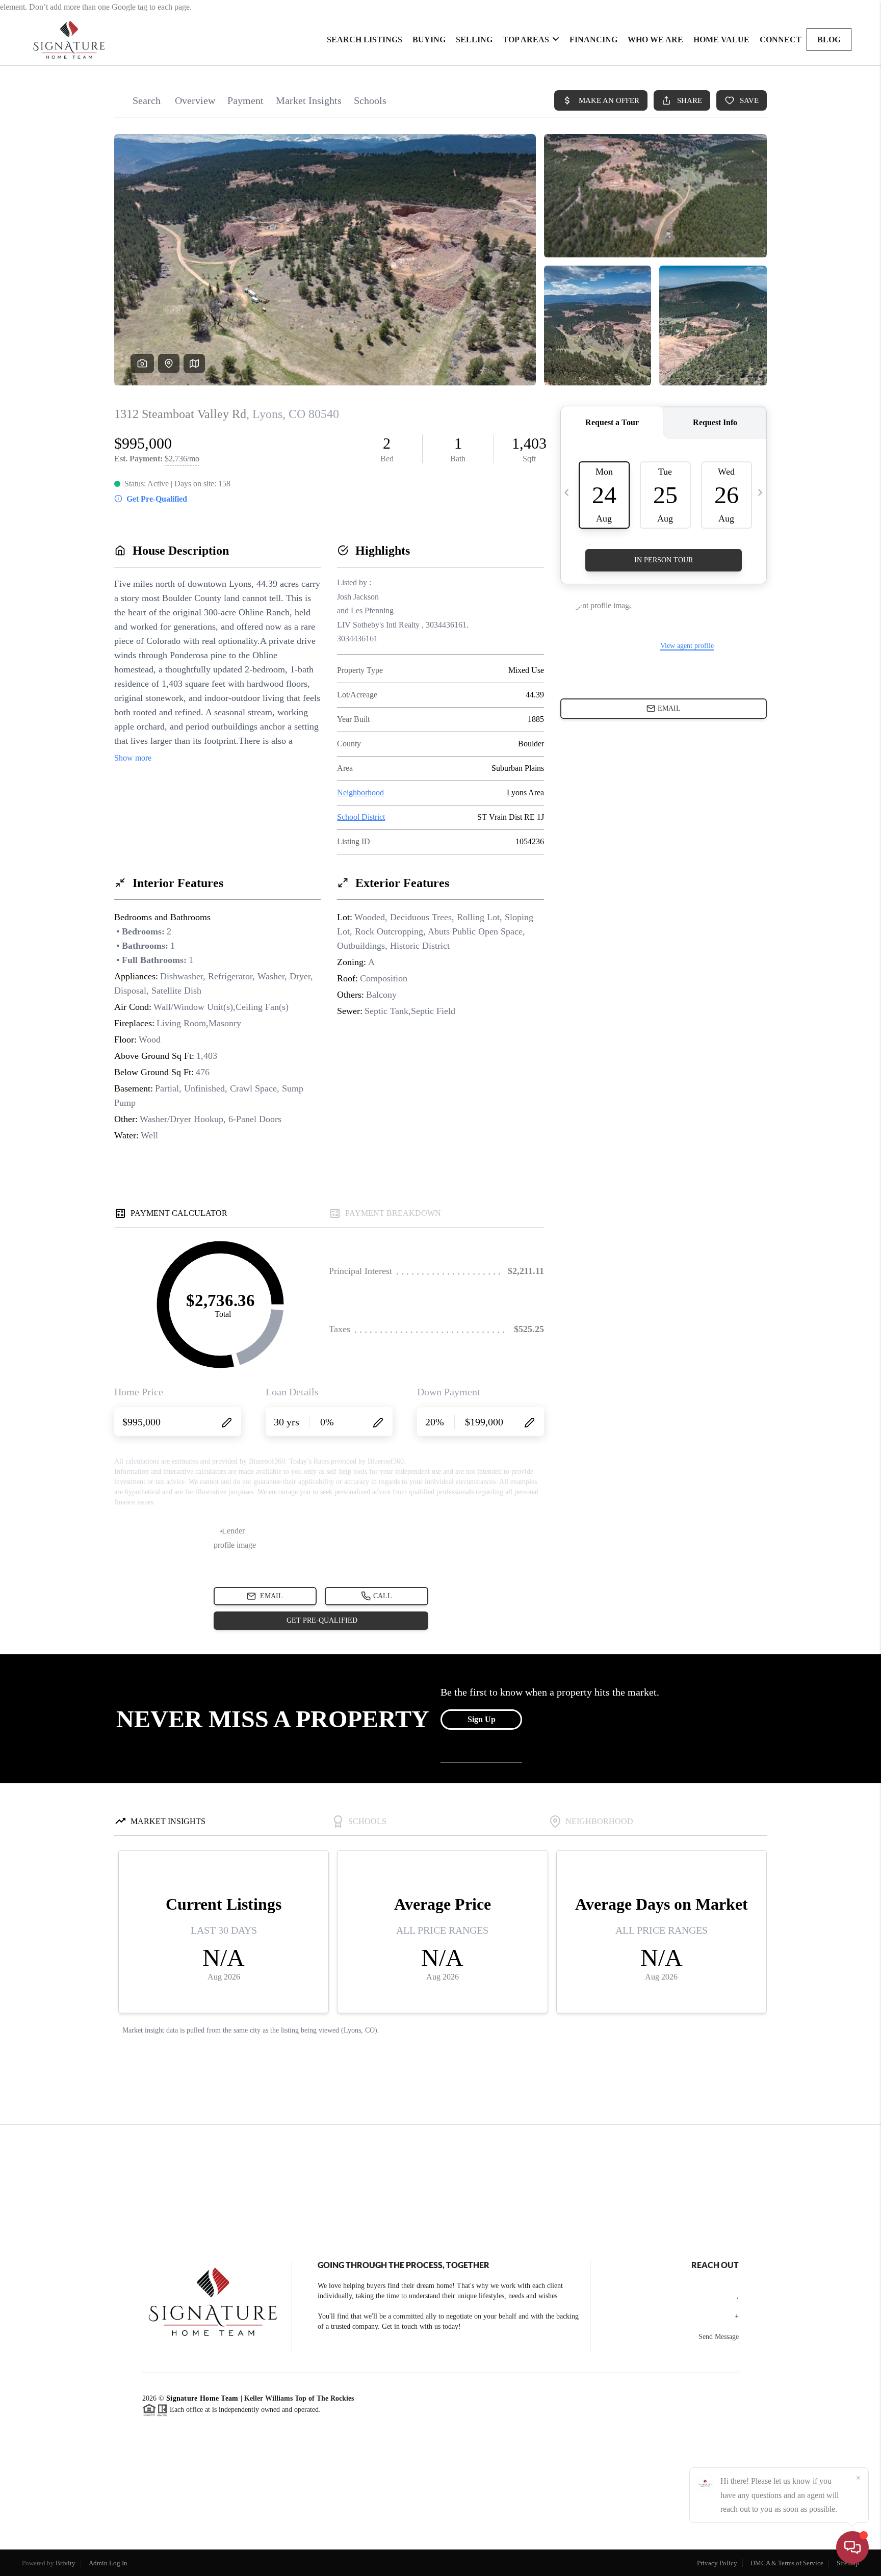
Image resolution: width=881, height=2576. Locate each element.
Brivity (66, 2563)
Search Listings (365, 40)
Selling (474, 40)
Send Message (719, 2337)
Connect (781, 40)
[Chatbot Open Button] (852, 2547)
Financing (593, 40)
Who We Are (655, 40)
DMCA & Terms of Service (787, 2563)
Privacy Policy (717, 2563)
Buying (429, 40)
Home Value (721, 40)
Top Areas (526, 40)
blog (829, 40)
